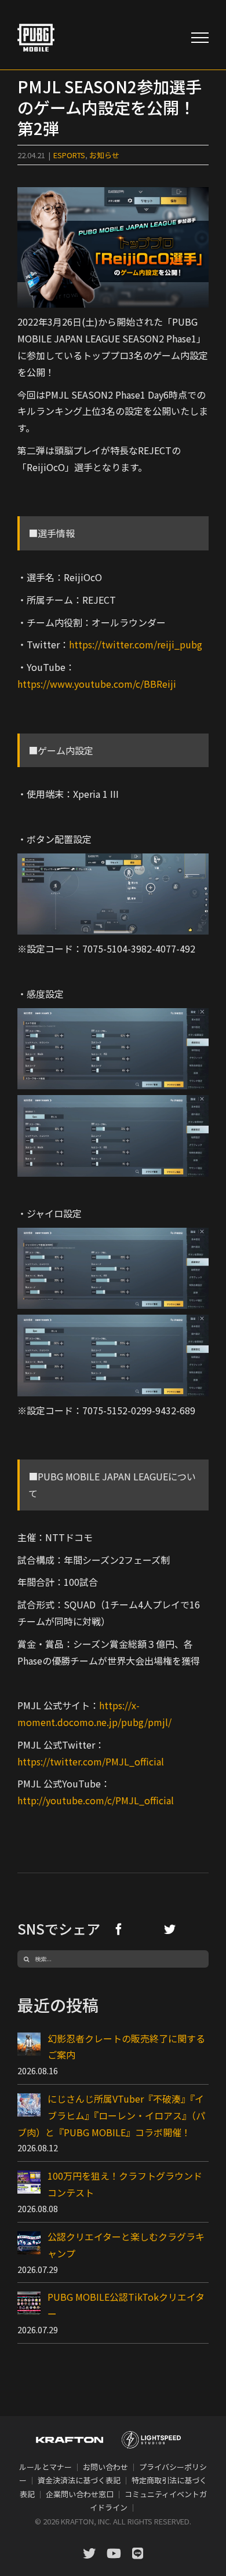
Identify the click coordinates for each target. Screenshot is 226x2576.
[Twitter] (170, 1929)
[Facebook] (119, 1929)
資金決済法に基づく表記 (79, 2480)
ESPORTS (69, 155)
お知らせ (104, 155)
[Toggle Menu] (200, 38)
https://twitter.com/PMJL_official (91, 1761)
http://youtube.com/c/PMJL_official (96, 1800)
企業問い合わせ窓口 (80, 2494)
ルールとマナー (45, 2467)
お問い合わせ (105, 2467)
